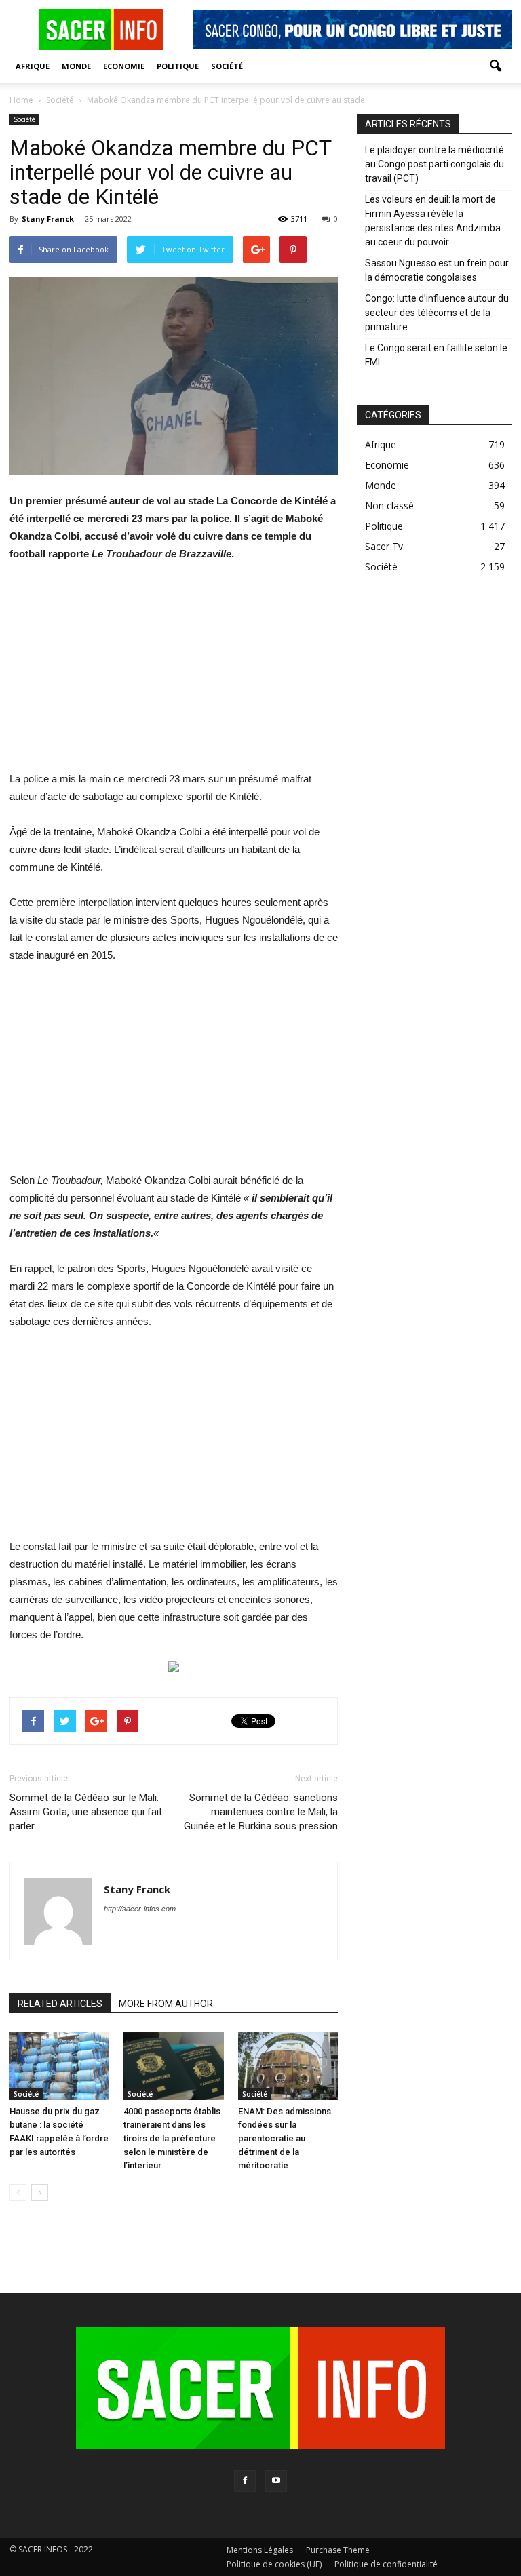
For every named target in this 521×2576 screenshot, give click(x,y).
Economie (124, 66)
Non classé (389, 506)
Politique (178, 66)
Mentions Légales (260, 2550)
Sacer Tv (384, 546)
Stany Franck (48, 219)
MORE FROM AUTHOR (166, 2004)
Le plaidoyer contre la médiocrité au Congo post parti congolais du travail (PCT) (435, 164)
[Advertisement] (174, 675)
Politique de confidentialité (386, 2564)
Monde (76, 66)
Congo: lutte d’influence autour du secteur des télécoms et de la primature (437, 313)
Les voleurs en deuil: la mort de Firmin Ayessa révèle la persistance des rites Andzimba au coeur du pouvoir (433, 221)
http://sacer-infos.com (140, 1909)
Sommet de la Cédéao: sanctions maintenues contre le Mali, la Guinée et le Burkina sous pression (261, 1812)
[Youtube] (276, 2481)
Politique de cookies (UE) (274, 2564)
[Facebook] (245, 2481)
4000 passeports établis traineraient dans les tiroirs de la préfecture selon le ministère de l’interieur (172, 2138)
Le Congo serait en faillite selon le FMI (436, 355)
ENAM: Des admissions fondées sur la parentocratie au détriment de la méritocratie (285, 2138)
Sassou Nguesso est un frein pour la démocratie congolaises (437, 270)
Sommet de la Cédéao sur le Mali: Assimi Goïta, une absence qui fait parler (86, 1812)
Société (227, 66)
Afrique (33, 66)
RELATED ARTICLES (60, 2004)
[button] (495, 66)
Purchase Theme (338, 2550)
